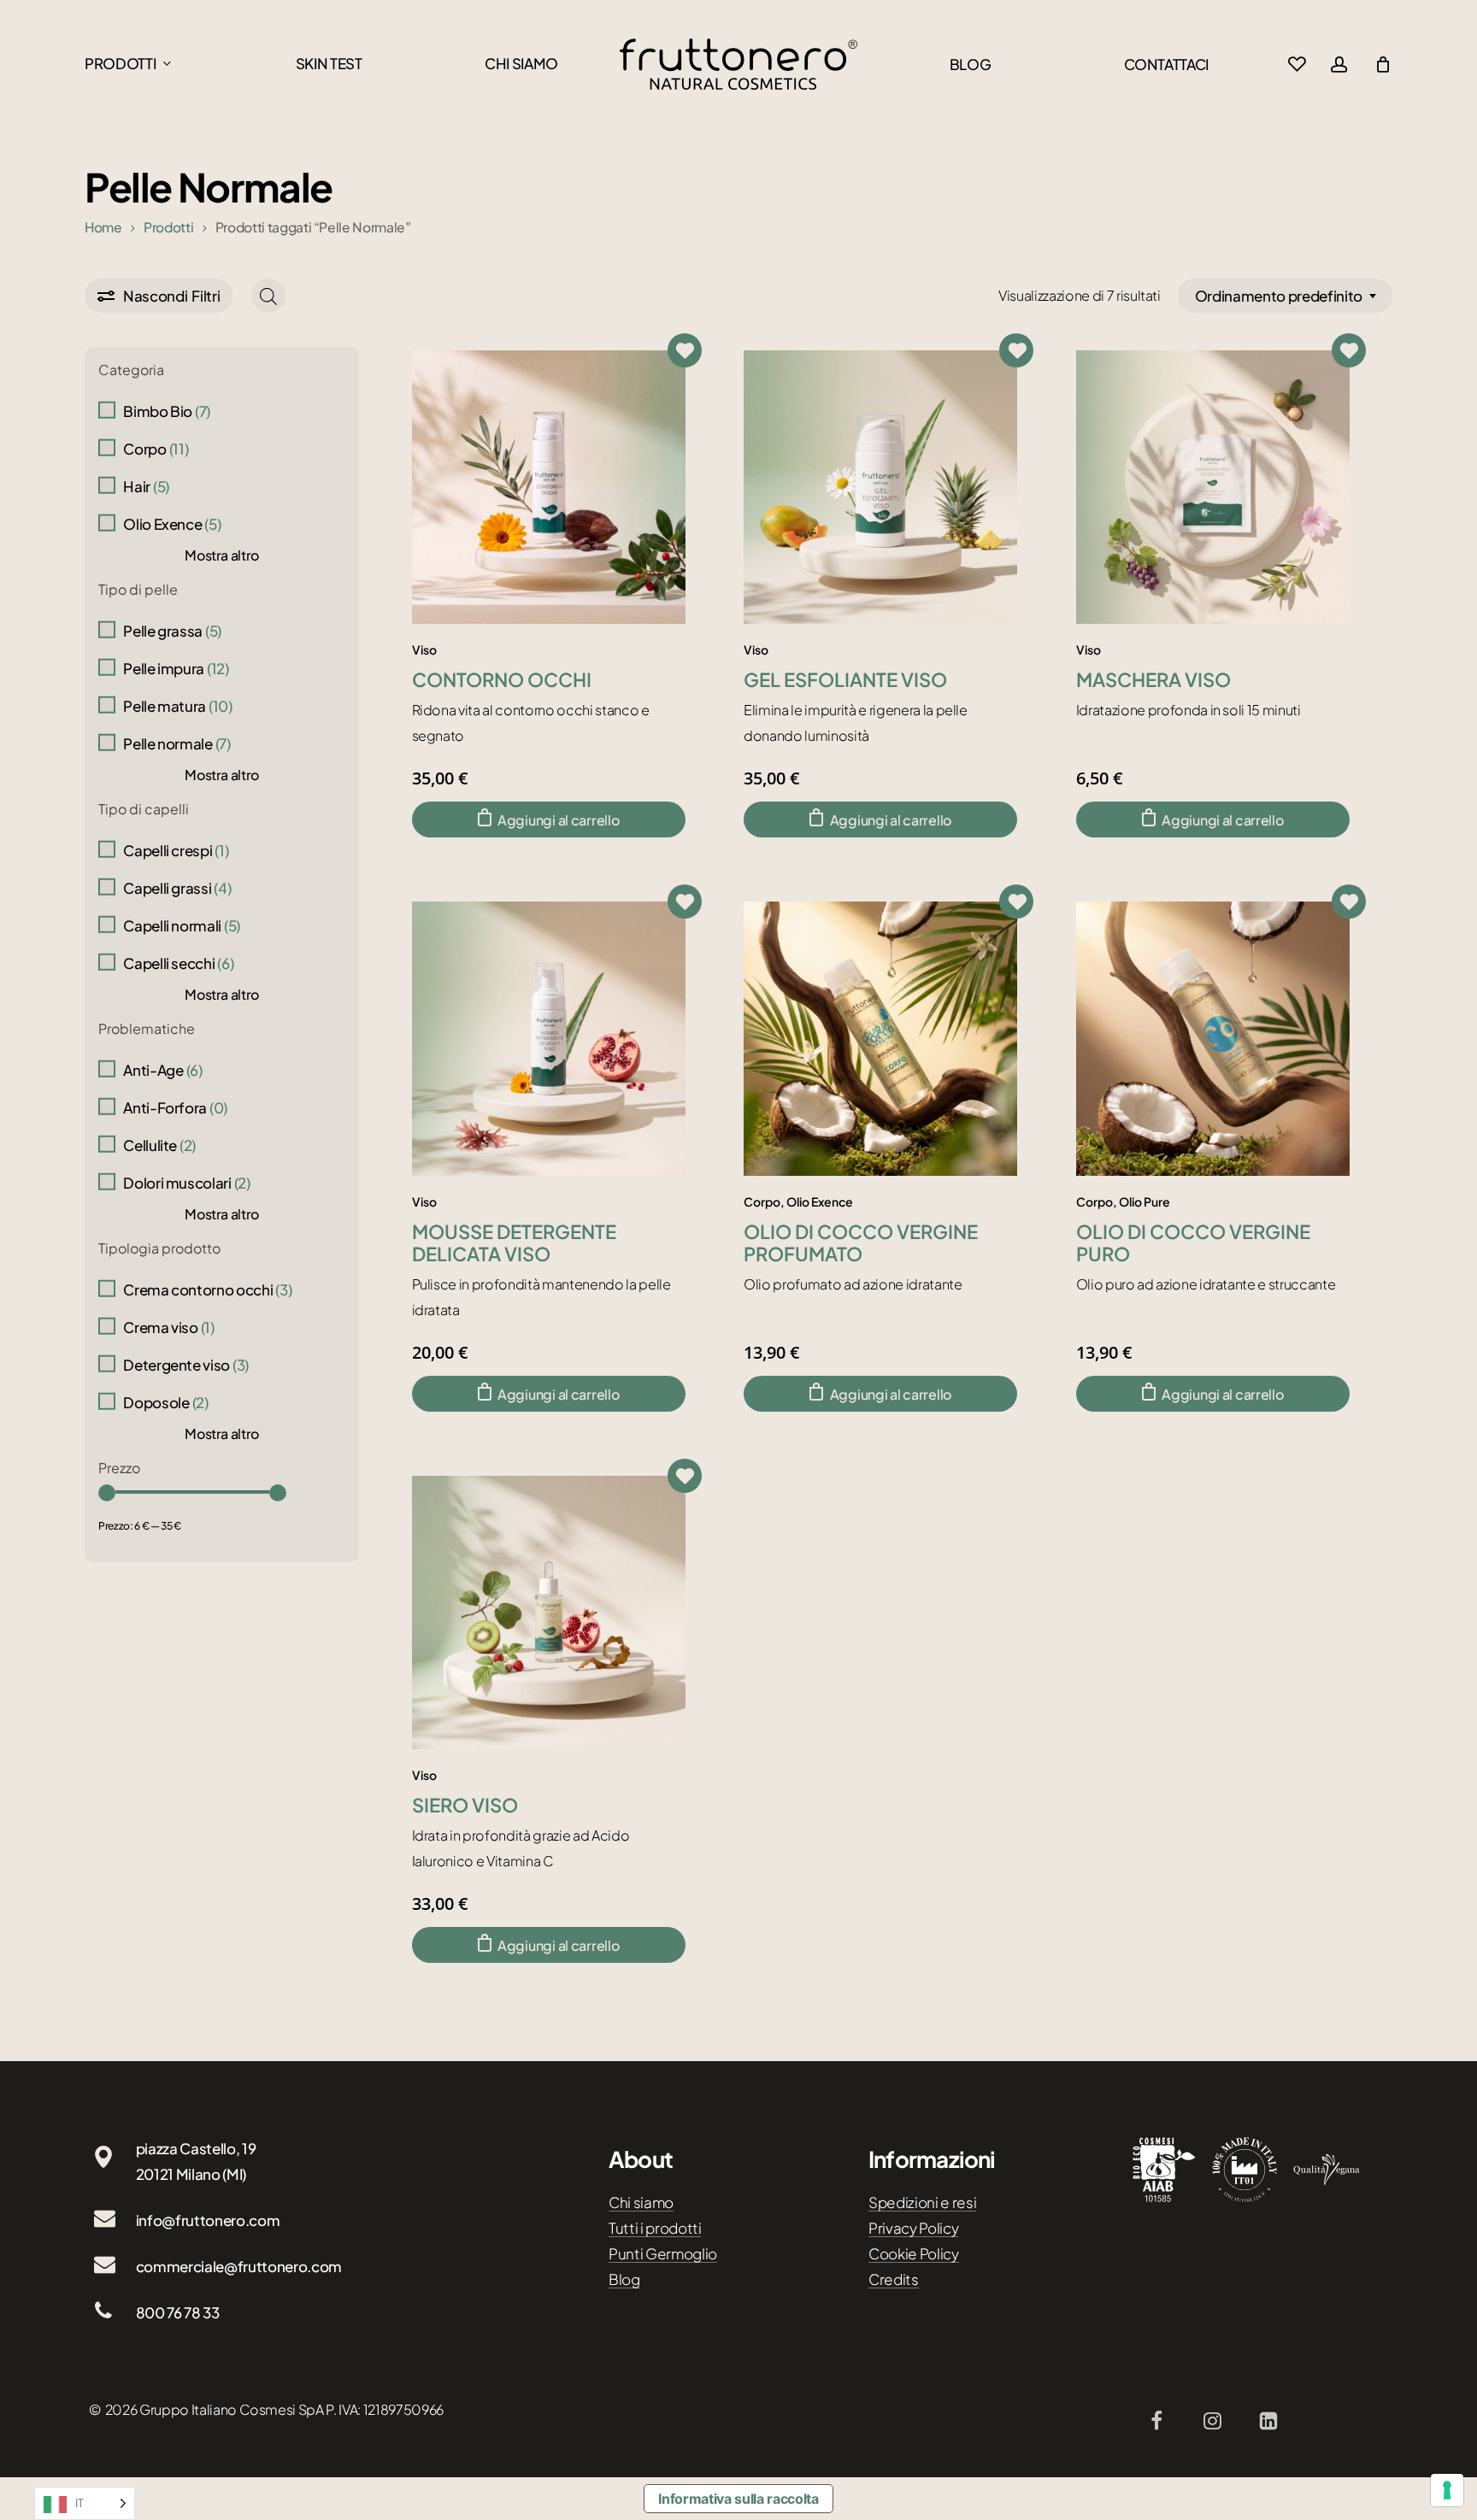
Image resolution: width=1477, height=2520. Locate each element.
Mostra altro (222, 555)
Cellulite (159, 1145)
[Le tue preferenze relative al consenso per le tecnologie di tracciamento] (1447, 2490)
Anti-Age (162, 1070)
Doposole (165, 1402)
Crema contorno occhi (207, 1289)
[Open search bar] (268, 296)
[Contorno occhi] (549, 487)
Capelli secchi (178, 963)
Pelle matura (178, 706)
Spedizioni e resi (922, 2202)
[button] (549, 819)
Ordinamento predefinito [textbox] (1279, 296)
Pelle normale (177, 743)
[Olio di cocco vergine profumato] (880, 1038)
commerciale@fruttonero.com (239, 2266)
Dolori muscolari (187, 1183)
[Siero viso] (549, 1612)
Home (103, 227)
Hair (146, 486)
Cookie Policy (914, 2253)
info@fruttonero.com (208, 2220)
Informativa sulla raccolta (738, 2499)
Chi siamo (641, 2202)
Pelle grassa (172, 631)
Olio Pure (1145, 1201)
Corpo (156, 449)
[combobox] (1285, 296)
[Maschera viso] (1213, 487)
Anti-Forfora (175, 1107)
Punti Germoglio (663, 2253)
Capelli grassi (177, 888)
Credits (894, 2279)
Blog (624, 2279)
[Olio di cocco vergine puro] (1213, 1038)
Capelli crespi (176, 850)
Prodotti (168, 227)
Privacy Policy (913, 2228)
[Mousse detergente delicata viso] (549, 1038)
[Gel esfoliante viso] (880, 487)
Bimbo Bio (167, 411)
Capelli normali (182, 925)
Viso (424, 649)
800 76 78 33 (178, 2312)
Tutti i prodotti (655, 2228)
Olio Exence (172, 524)
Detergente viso (186, 1365)
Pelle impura (176, 668)
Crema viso (169, 1327)
